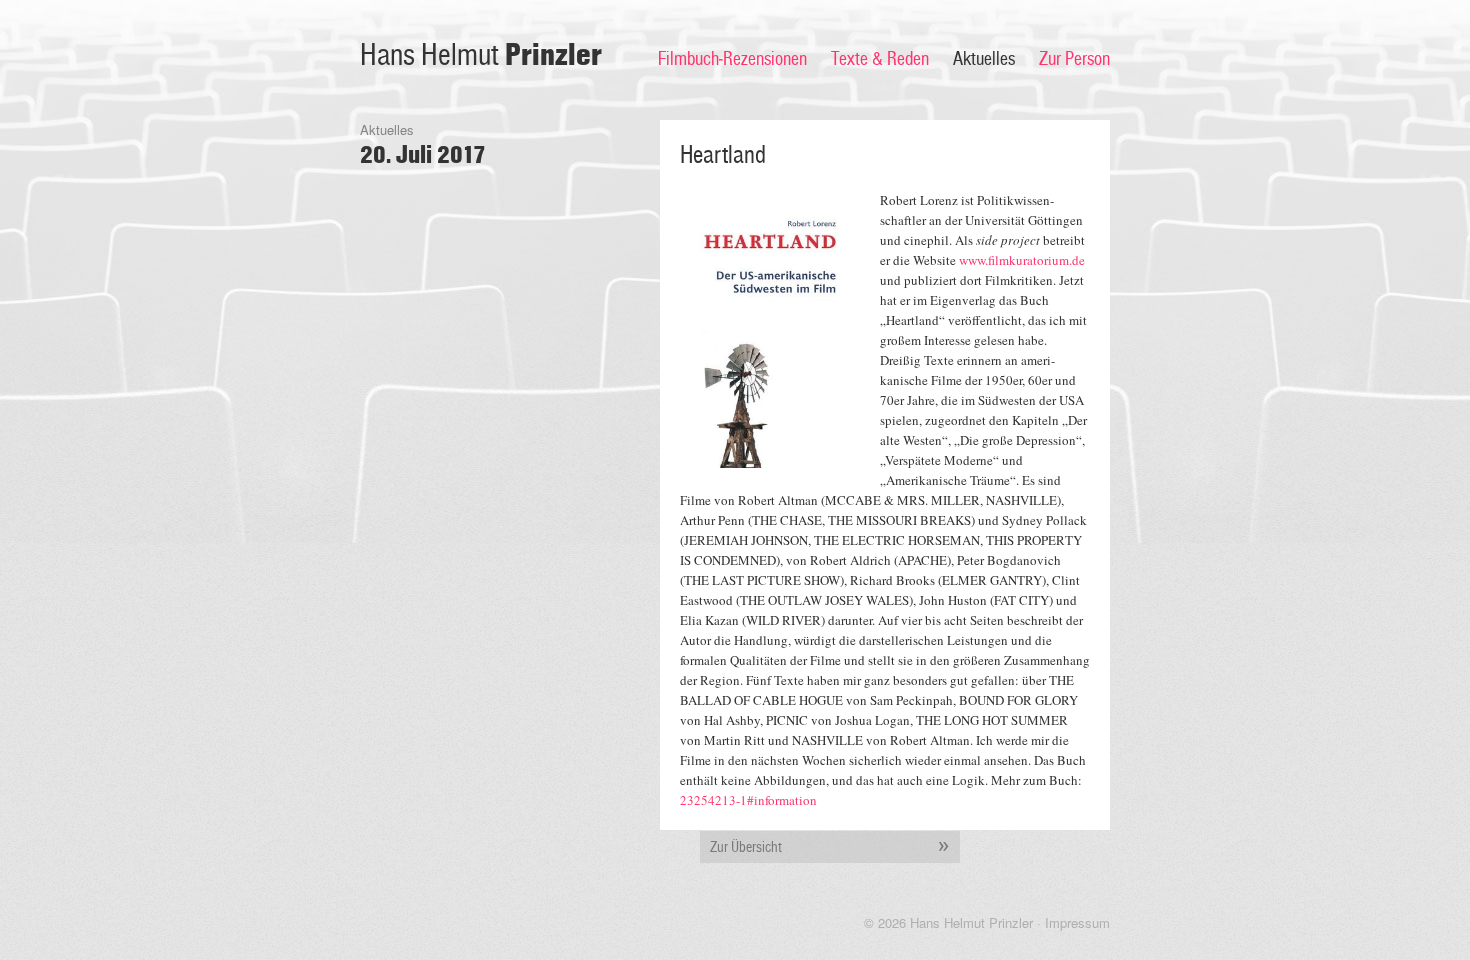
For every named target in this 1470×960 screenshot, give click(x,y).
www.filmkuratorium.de (1022, 260)
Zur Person (1074, 59)
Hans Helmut (481, 55)
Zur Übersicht (746, 847)
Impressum (1077, 922)
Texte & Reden (880, 59)
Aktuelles (984, 59)
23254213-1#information (748, 800)
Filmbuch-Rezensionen (732, 59)
